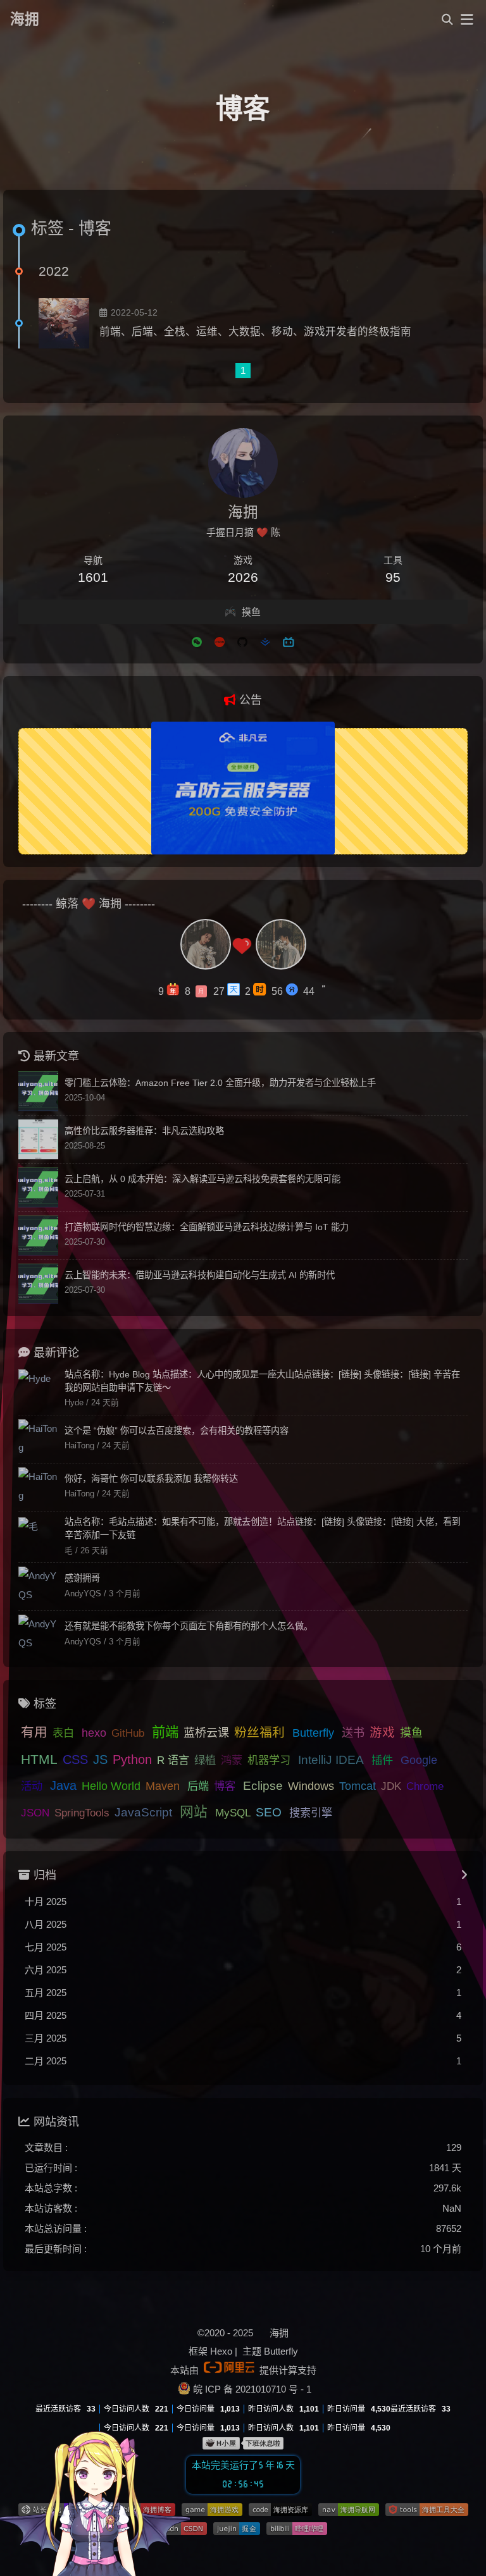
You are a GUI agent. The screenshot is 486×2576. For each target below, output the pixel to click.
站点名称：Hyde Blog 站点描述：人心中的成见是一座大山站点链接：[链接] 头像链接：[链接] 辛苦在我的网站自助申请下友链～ (262, 1381)
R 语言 (173, 1760)
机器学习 (269, 1760)
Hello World (111, 1786)
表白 (63, 1733)
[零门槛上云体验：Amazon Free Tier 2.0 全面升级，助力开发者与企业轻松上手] (38, 1091)
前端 (165, 1732)
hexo (94, 1733)
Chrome (425, 1786)
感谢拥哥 (82, 1578)
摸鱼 (411, 1733)
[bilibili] (289, 641)
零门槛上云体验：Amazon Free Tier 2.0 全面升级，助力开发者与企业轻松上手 (220, 1083)
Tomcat (358, 1786)
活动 (32, 1786)
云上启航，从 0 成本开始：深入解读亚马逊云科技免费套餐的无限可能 (202, 1179)
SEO (269, 1812)
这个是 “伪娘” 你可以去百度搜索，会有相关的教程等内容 (177, 1431)
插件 (382, 1760)
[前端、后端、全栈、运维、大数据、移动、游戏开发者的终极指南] (64, 323)
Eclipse (263, 1786)
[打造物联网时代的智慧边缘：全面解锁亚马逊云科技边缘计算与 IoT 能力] (38, 1236)
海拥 (25, 19)
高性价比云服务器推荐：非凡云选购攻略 (144, 1131)
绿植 (205, 1760)
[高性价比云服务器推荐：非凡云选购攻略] (38, 1139)
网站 (194, 1812)
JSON (35, 1813)
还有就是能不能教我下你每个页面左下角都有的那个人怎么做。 (189, 1626)
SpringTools (82, 1813)
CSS (75, 1759)
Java (63, 1785)
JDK (391, 1786)
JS (100, 1759)
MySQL (233, 1813)
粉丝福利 (259, 1732)
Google (419, 1760)
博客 (225, 1786)
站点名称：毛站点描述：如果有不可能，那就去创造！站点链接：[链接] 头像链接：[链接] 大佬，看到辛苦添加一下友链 (263, 1528)
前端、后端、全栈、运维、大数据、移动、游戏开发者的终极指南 (255, 331)
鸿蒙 (232, 1760)
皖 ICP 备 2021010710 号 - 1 (252, 2389)
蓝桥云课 (206, 1733)
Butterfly (313, 1733)
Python (132, 1759)
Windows (311, 1786)
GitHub (128, 1733)
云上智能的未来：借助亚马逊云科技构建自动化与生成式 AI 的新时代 (200, 1275)
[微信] (197, 641)
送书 (353, 1733)
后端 (198, 1786)
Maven (163, 1786)
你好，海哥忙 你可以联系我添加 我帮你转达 (151, 1479)
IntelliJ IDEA (331, 1760)
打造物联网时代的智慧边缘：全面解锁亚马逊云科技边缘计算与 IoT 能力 (207, 1227)
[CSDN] (220, 641)
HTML (39, 1759)
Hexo (221, 2351)
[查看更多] (464, 1875)
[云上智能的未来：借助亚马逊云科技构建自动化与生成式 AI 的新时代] (38, 1284)
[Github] (242, 641)
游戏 (382, 1732)
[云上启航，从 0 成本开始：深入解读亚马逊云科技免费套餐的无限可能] (38, 1187)
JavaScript (143, 1812)
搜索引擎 (311, 1813)
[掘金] (265, 641)
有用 (34, 1732)
